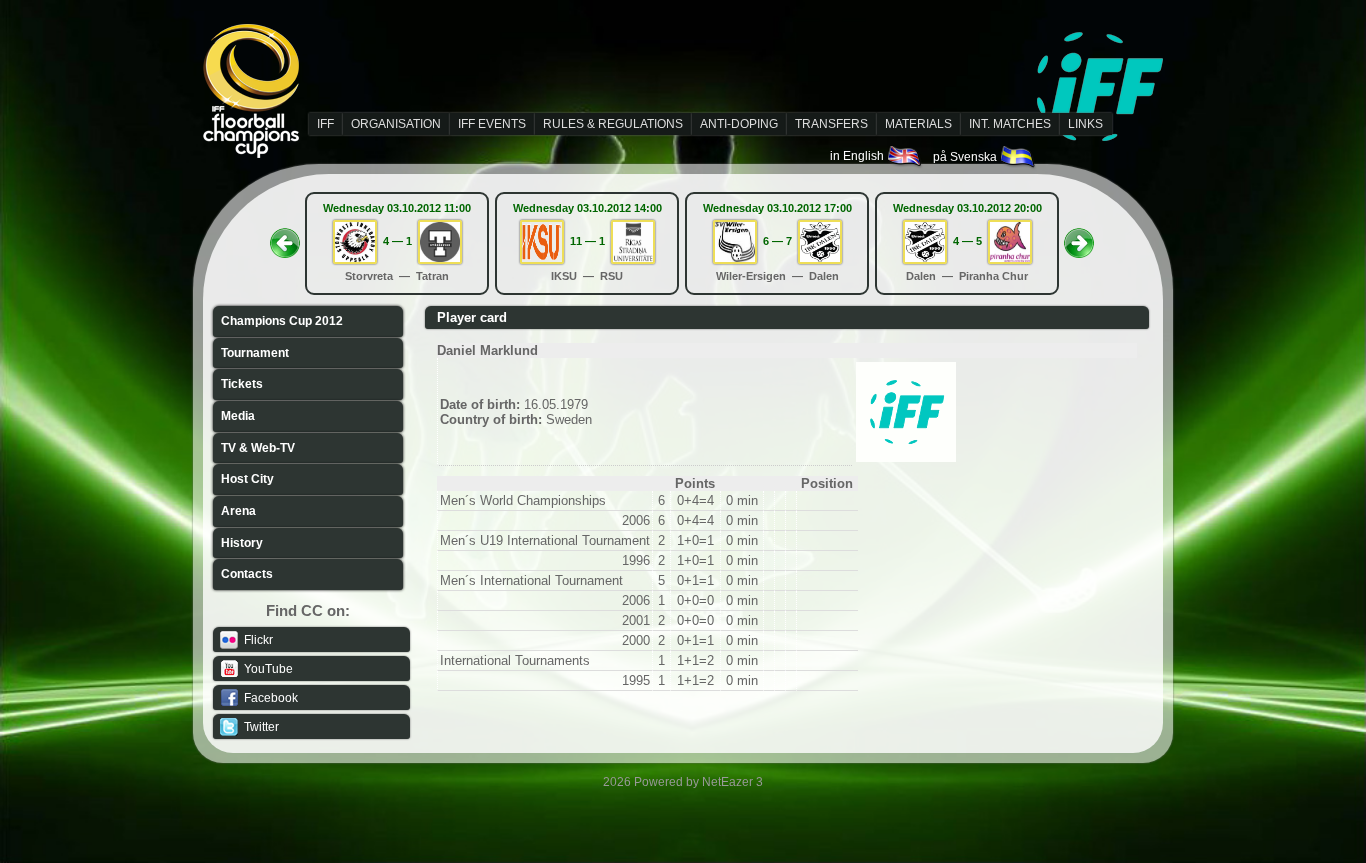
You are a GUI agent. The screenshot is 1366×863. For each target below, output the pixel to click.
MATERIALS (918, 124)
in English (858, 156)
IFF (325, 124)
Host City (247, 479)
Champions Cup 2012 (282, 321)
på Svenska (966, 157)
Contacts (247, 574)
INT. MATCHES (1010, 124)
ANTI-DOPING (739, 124)
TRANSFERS (831, 124)
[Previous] (285, 237)
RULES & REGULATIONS (613, 124)
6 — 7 (777, 241)
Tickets (242, 384)
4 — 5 (967, 241)
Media (238, 416)
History (242, 543)
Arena (238, 511)
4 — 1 (397, 241)
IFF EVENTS (492, 124)
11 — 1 (587, 241)
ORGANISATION (396, 124)
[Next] (1079, 237)
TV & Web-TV (258, 448)
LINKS (1085, 124)
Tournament (255, 353)
